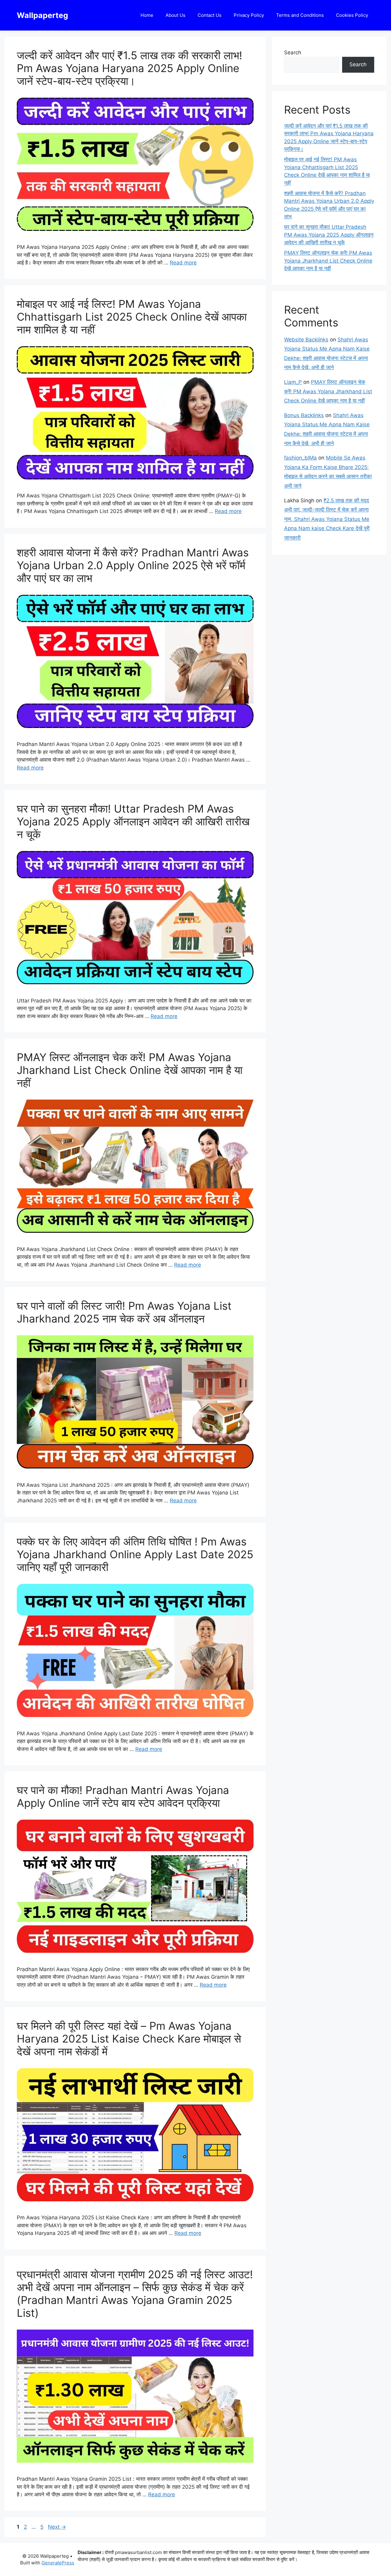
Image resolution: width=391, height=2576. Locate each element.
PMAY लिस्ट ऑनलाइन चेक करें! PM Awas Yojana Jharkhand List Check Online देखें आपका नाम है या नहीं (130, 1070)
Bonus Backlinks (304, 415)
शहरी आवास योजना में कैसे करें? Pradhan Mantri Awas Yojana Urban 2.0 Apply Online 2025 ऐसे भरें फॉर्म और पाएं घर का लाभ (133, 565)
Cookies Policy (352, 15)
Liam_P (293, 382)
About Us (175, 15)
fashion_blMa (300, 458)
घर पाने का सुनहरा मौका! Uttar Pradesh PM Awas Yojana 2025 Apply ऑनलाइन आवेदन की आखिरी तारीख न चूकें (133, 821)
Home (147, 15)
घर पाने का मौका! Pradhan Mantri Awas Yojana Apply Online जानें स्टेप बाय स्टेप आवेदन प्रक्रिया (123, 1796)
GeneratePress (58, 2563)
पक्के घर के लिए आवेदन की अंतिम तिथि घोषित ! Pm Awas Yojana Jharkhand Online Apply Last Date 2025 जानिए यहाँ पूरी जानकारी (135, 1554)
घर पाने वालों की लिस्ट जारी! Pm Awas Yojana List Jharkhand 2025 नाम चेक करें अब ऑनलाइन (124, 1312)
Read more (183, 263)
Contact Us (210, 15)
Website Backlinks (306, 340)
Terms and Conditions (300, 15)
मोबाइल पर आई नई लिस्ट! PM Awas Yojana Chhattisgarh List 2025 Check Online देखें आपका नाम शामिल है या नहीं (132, 317)
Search (293, 53)
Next (57, 2527)
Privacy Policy (249, 15)
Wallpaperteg (42, 15)
